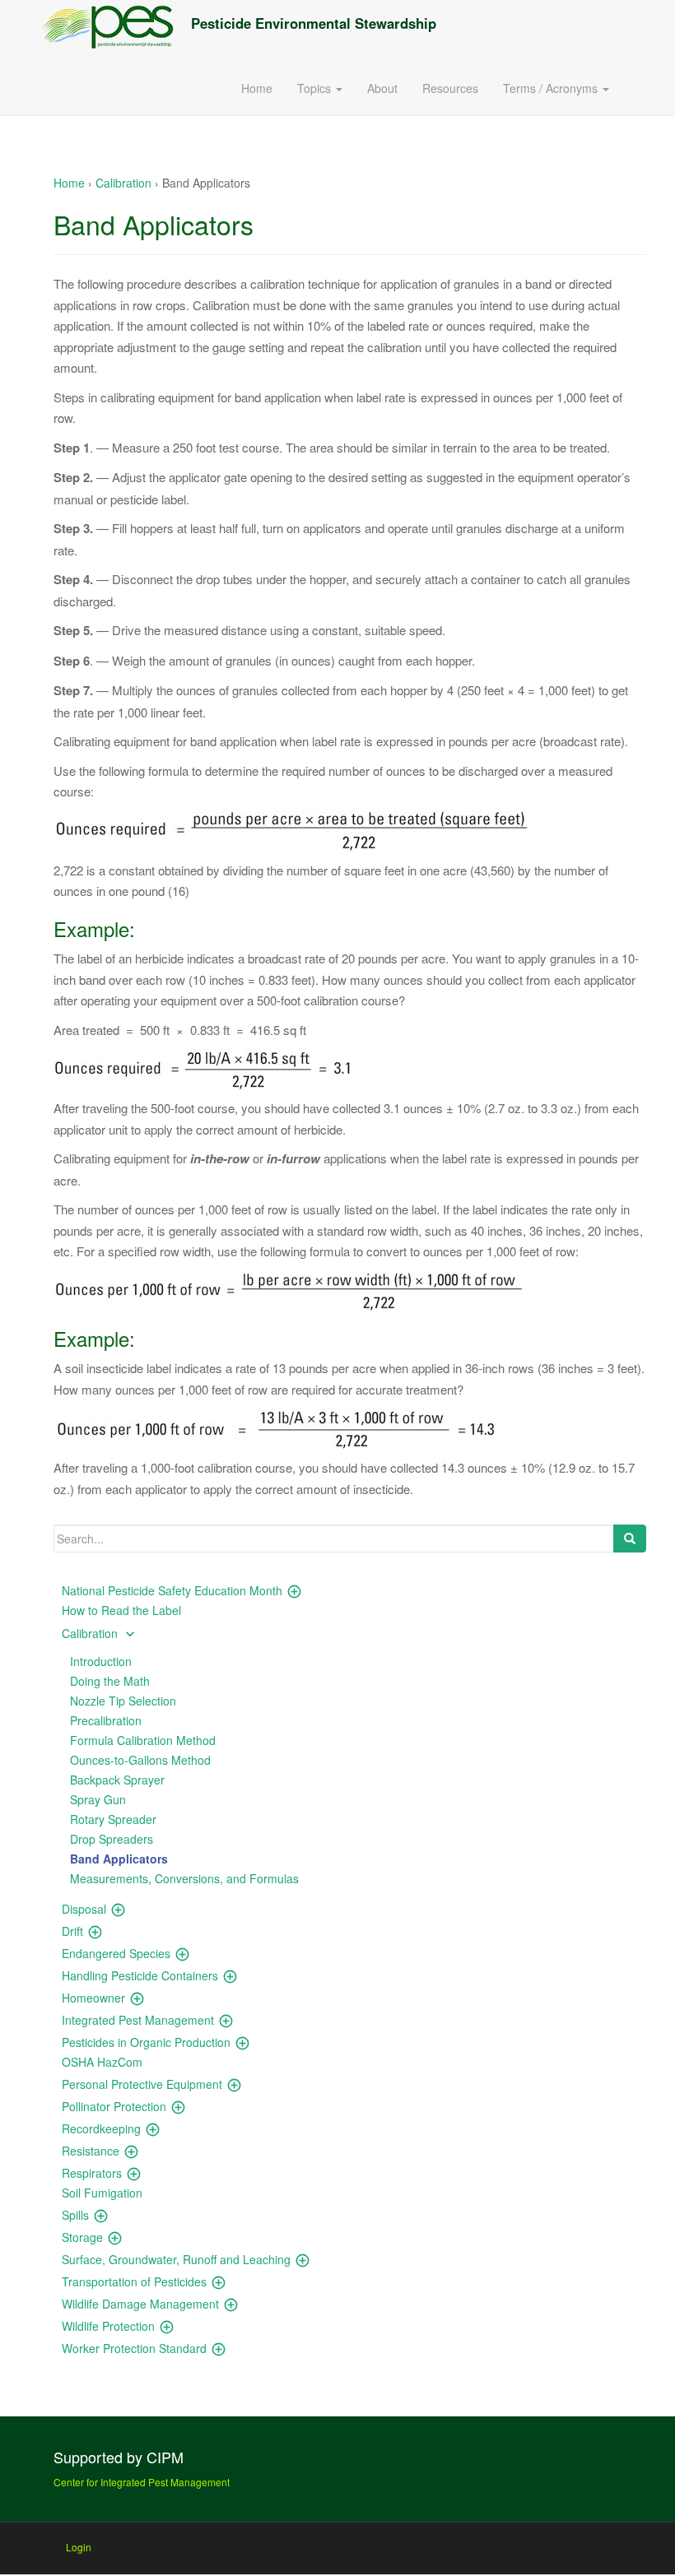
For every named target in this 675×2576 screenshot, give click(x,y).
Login (79, 2547)
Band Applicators (119, 1859)
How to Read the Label (121, 1610)
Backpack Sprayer (117, 1780)
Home (257, 88)
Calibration (123, 183)
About (382, 88)
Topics (316, 88)
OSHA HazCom (102, 2062)
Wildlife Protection (108, 2326)
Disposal (84, 1909)
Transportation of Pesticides (134, 2281)
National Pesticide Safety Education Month (172, 1590)
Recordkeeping (101, 2128)
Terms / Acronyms (552, 88)
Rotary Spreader (113, 1819)
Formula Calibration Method (143, 1740)
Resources (450, 88)
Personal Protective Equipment (142, 2084)
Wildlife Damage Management (140, 2304)
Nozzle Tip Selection (123, 1701)
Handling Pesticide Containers (140, 1975)
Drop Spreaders (112, 1839)
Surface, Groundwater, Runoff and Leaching (176, 2259)
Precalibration (106, 1720)
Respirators (92, 2173)
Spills (75, 2215)
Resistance (91, 2151)
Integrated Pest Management (138, 2020)
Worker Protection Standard (134, 2348)
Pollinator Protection (114, 2106)
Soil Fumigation (102, 2193)
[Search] (630, 1539)
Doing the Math (110, 1681)
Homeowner (93, 1998)
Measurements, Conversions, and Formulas (184, 1878)
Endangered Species (116, 1953)
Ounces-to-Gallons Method (140, 1760)
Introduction (101, 1661)
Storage (82, 2237)
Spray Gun (98, 1799)
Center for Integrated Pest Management (142, 2482)
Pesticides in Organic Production (146, 2042)
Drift (72, 1931)
